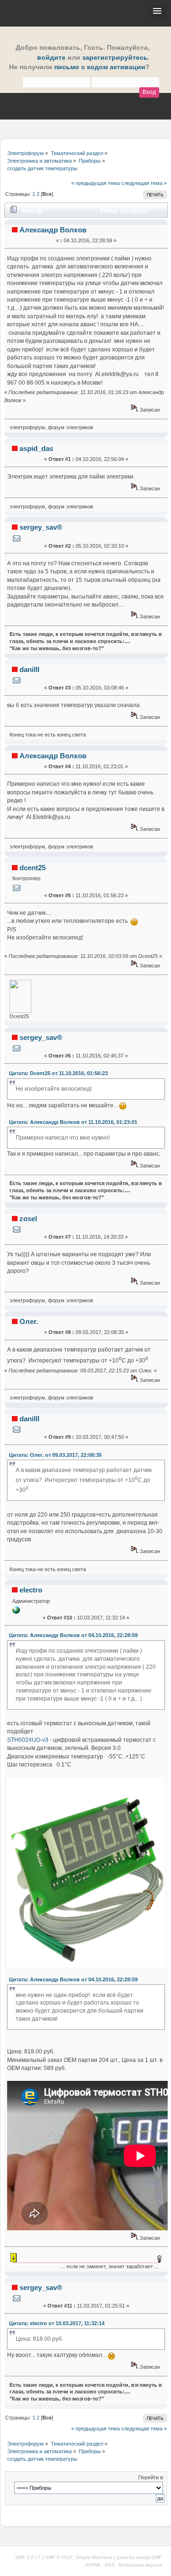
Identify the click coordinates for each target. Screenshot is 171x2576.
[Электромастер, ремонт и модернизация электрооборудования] (16, 1612)
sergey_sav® (41, 527)
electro (31, 1590)
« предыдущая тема (95, 183)
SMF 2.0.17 (28, 2557)
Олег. (29, 1321)
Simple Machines (94, 2557)
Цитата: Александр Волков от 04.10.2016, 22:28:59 (73, 1635)
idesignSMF (149, 2557)
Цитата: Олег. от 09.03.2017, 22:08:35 (55, 1455)
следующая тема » (144, 183)
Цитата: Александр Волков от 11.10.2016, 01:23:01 (73, 1122)
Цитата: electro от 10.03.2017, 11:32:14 (57, 2323)
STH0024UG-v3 (28, 1740)
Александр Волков (53, 230)
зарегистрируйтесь (115, 58)
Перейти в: (151, 2477)
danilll (29, 669)
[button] (157, 11)
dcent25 (33, 868)
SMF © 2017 (59, 2557)
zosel (28, 1219)
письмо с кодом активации (100, 67)
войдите (51, 58)
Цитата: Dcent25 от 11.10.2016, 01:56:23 (58, 1073)
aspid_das (36, 448)
